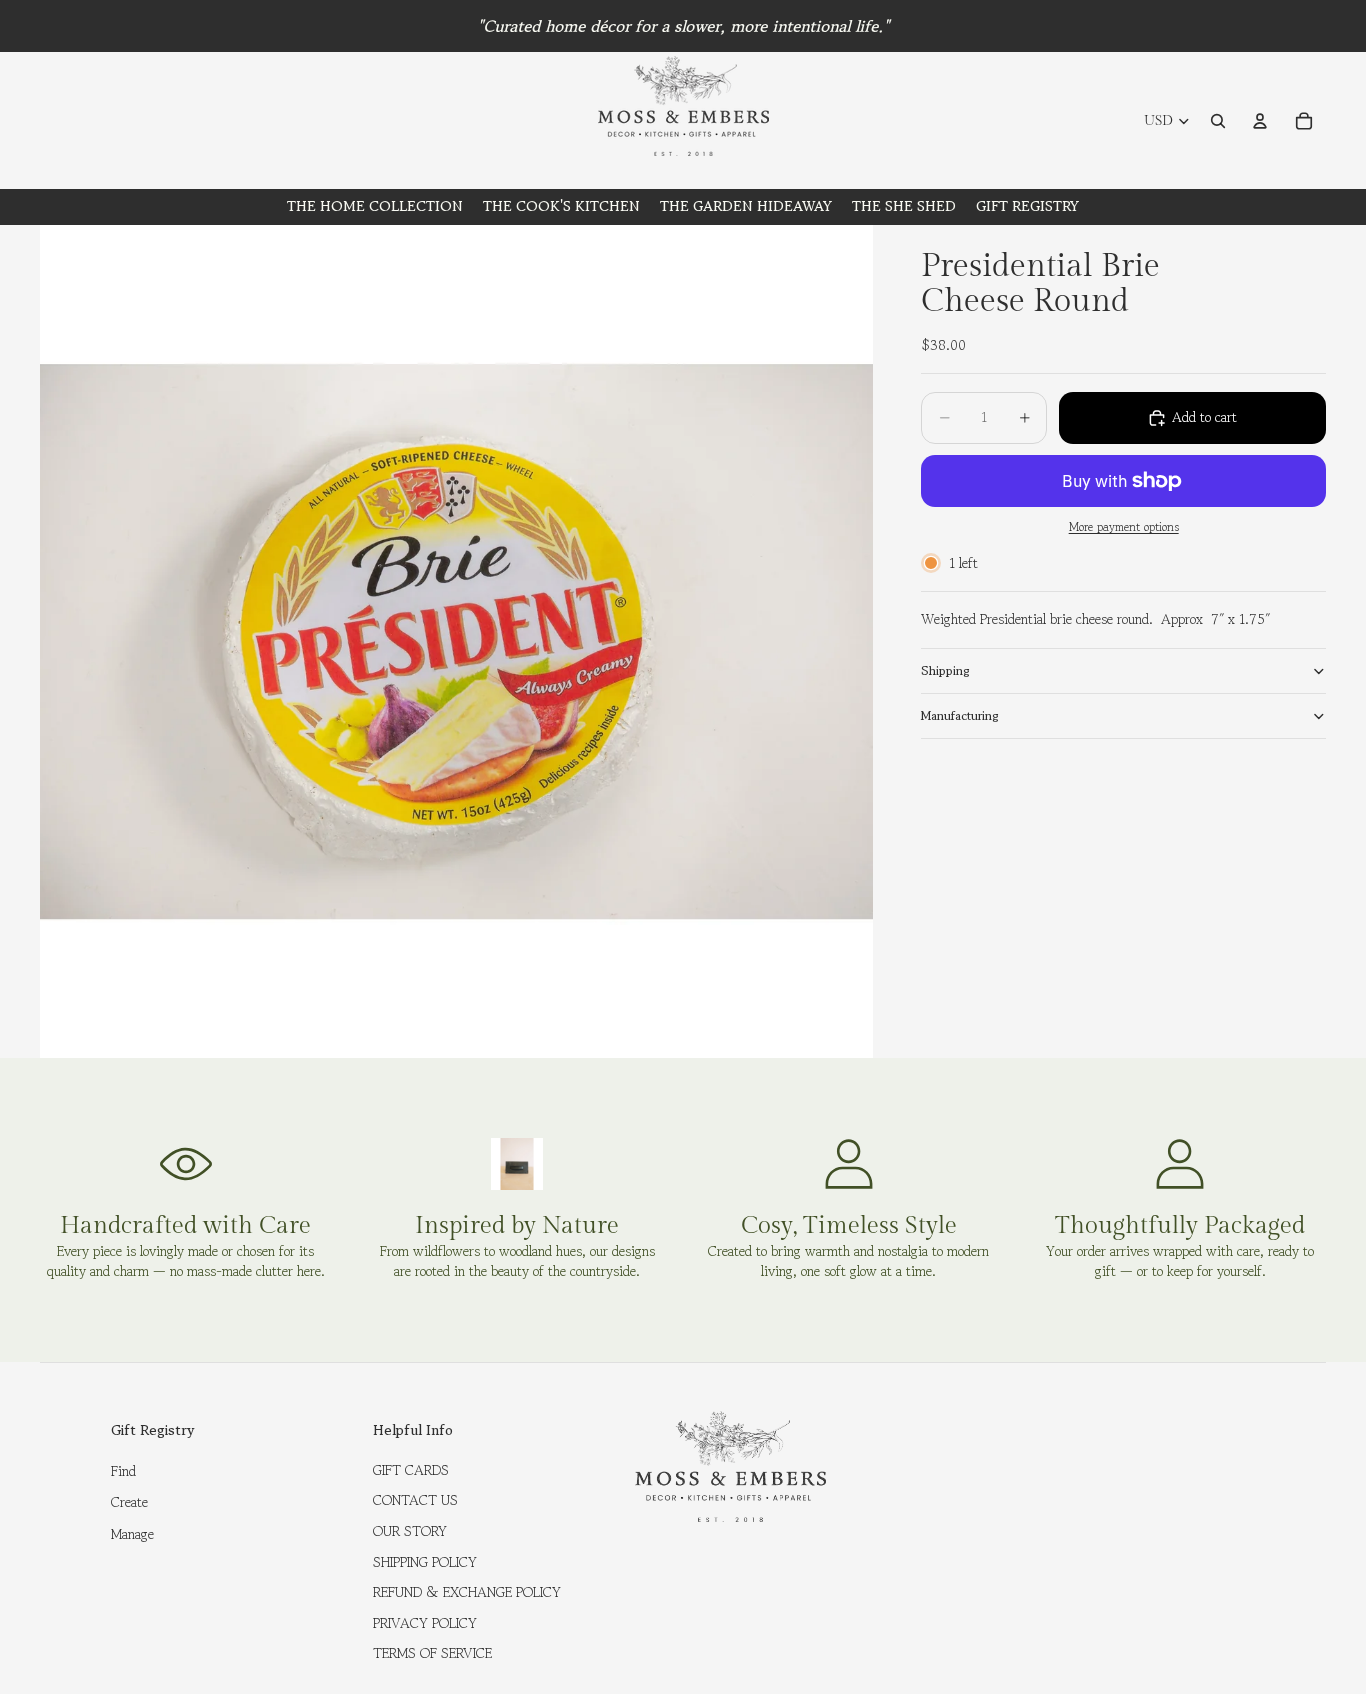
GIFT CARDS (411, 1470)
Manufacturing (960, 715)
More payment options (1124, 527)
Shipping (945, 670)
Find (123, 1471)
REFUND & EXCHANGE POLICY (467, 1592)
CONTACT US (415, 1500)
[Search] (1218, 121)
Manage (132, 1534)
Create (129, 1502)
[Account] (1260, 121)
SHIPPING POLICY (425, 1562)
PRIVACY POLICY (425, 1623)
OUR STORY (410, 1531)
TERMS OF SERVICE (432, 1653)
